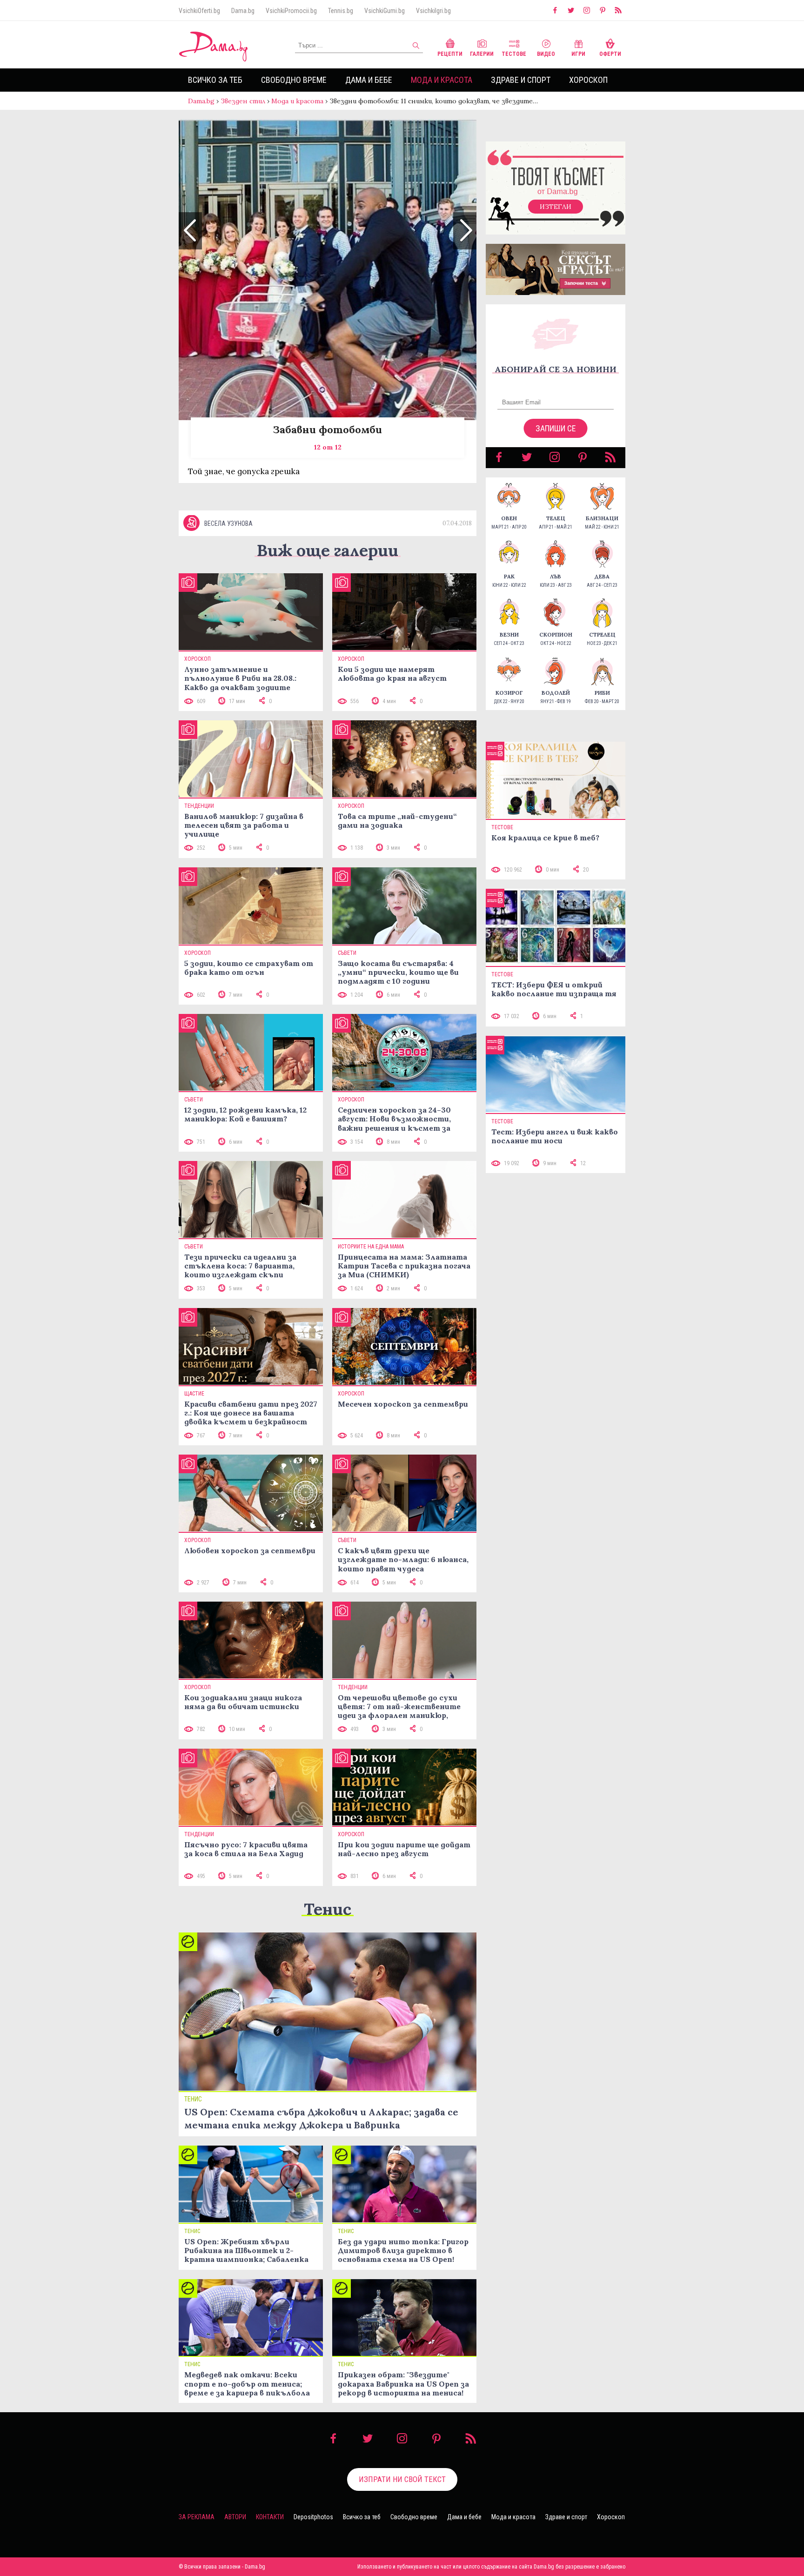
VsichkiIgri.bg (433, 11)
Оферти (610, 54)
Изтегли (556, 207)
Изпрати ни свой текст (402, 2479)
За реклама (197, 2517)
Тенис (328, 1909)
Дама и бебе (369, 80)
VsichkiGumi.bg (385, 11)
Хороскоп (588, 80)
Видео (546, 54)
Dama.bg (243, 11)
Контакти (270, 2517)
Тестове (514, 54)
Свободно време (294, 80)
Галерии (482, 54)
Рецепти (450, 54)
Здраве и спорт (521, 80)
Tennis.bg (341, 11)
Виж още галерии (328, 550)
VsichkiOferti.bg (199, 11)
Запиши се (556, 428)
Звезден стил (243, 101)
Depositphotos (313, 2517)
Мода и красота (442, 80)
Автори (235, 2517)
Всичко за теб (215, 80)
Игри (578, 54)
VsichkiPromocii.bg (291, 11)
